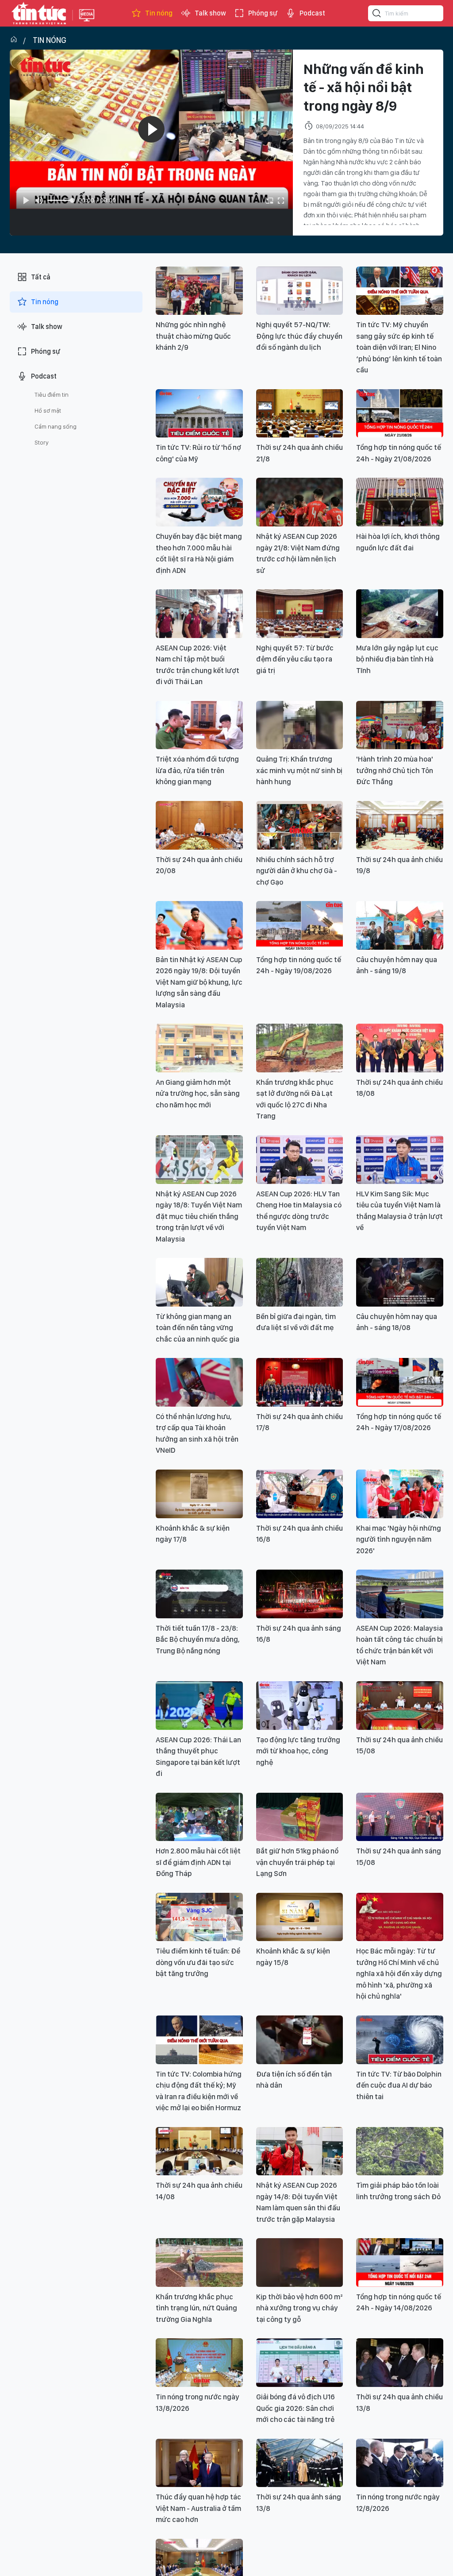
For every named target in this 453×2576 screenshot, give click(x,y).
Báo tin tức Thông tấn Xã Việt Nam (87, 22)
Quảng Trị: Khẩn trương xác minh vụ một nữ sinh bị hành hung (299, 770)
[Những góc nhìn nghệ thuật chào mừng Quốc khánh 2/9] (199, 291)
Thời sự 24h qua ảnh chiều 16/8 (299, 1534)
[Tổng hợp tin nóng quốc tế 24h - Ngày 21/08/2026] (400, 414)
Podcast (312, 13)
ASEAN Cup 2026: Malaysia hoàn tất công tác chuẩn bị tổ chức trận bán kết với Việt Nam (399, 1645)
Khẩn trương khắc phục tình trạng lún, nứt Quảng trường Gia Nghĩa (196, 2308)
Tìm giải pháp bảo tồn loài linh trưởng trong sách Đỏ (398, 2191)
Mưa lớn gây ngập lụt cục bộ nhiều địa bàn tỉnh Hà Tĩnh (397, 659)
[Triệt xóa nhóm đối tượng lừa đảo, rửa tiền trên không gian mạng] (199, 725)
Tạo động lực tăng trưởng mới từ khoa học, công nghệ (298, 1751)
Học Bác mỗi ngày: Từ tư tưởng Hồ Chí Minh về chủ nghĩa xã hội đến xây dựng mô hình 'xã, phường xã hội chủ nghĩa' (399, 1973)
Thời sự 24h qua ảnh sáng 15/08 (399, 1857)
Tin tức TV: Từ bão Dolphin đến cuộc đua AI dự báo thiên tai (399, 2085)
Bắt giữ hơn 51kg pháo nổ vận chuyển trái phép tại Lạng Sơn (297, 1862)
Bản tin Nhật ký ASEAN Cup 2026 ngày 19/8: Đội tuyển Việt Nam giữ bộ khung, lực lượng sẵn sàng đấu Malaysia (199, 982)
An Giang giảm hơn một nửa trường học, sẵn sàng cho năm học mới (198, 1093)
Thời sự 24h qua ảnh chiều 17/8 (299, 1422)
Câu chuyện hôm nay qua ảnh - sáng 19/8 (397, 965)
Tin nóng (159, 13)
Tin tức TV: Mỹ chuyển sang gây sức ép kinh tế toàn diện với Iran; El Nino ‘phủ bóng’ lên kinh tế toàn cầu (399, 347)
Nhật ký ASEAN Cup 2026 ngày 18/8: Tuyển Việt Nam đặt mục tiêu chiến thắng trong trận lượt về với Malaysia (199, 1216)
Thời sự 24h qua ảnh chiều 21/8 (299, 453)
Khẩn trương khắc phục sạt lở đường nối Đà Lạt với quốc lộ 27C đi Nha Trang (295, 1099)
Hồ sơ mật (48, 410)
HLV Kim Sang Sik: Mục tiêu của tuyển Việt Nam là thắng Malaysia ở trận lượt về (399, 1211)
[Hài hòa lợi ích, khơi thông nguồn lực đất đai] (400, 502)
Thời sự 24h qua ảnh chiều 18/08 (399, 1088)
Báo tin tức (39, 13)
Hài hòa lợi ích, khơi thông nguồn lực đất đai (398, 542)
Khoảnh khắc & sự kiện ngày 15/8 (293, 1957)
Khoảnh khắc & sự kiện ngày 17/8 (193, 1534)
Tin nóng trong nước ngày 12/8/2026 (398, 2503)
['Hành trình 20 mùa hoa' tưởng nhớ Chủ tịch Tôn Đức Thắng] (400, 725)
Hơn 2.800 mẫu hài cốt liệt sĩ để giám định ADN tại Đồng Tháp (198, 1862)
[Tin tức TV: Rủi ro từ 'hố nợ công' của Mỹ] (199, 414)
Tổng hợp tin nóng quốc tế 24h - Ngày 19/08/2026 (299, 965)
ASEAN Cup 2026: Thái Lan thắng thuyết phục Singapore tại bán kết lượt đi (198, 1757)
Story (42, 442)
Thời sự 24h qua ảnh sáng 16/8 (299, 1634)
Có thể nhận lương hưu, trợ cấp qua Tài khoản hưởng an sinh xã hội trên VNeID (197, 1433)
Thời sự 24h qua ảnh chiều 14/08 (199, 2191)
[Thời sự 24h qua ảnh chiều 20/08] (199, 825)
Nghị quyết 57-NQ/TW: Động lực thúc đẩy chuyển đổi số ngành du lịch (299, 336)
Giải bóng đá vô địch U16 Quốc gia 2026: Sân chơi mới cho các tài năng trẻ (296, 2408)
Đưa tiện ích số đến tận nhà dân (294, 2080)
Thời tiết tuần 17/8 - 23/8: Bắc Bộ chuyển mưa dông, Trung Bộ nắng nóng (198, 1639)
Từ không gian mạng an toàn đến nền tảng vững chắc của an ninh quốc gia (198, 1328)
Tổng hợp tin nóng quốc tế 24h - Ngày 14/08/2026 (399, 2302)
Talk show (210, 13)
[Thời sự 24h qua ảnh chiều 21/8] (300, 414)
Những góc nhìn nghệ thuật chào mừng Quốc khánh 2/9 (193, 336)
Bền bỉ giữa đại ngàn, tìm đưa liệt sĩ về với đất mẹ (296, 1322)
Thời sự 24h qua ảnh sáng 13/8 (299, 2503)
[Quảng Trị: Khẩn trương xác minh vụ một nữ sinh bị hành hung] (300, 725)
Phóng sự (263, 13)
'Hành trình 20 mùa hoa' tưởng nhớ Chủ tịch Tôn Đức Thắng (395, 770)
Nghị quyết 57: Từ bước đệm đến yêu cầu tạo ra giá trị (295, 659)
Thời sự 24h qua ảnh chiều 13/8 (399, 2402)
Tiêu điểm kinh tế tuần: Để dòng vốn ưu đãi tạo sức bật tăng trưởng (198, 1962)
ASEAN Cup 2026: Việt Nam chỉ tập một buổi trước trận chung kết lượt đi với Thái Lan (198, 665)
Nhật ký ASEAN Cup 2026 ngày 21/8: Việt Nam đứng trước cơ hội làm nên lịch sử (298, 553)
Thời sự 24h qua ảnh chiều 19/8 (399, 865)
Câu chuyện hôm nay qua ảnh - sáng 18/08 (397, 1322)
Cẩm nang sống (56, 426)
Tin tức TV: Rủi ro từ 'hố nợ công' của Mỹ (198, 453)
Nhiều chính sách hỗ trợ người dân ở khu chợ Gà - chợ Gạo (297, 871)
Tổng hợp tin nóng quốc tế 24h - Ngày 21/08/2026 (399, 453)
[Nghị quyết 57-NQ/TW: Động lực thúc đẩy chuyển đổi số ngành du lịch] (300, 291)
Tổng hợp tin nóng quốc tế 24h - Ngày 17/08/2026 (399, 1422)
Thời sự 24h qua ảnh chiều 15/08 (399, 1745)
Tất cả (41, 277)
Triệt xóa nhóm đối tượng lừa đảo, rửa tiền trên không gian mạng (197, 770)
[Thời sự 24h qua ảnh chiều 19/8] (400, 825)
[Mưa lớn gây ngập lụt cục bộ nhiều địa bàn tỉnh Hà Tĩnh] (400, 614)
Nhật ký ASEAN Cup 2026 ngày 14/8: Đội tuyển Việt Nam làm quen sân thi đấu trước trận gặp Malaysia (298, 2202)
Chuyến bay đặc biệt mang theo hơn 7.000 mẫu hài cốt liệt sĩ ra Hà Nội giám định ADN (199, 553)
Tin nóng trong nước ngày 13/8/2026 (198, 2402)
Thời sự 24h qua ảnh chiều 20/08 (199, 865)
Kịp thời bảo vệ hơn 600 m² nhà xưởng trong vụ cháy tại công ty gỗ (299, 2308)
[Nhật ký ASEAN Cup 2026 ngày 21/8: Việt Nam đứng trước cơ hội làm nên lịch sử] (300, 502)
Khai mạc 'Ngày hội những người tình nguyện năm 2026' (399, 1539)
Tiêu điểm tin (52, 395)
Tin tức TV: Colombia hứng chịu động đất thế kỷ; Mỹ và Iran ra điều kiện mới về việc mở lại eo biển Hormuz (199, 2091)
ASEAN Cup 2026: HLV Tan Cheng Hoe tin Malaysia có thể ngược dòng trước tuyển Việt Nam (299, 1211)
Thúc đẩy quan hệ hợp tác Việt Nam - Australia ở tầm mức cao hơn (198, 2508)
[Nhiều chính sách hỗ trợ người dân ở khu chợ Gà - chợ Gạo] (300, 825)
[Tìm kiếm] (377, 15)
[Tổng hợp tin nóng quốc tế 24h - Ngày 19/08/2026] (300, 925)
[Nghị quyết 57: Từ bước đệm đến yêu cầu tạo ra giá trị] (300, 614)
